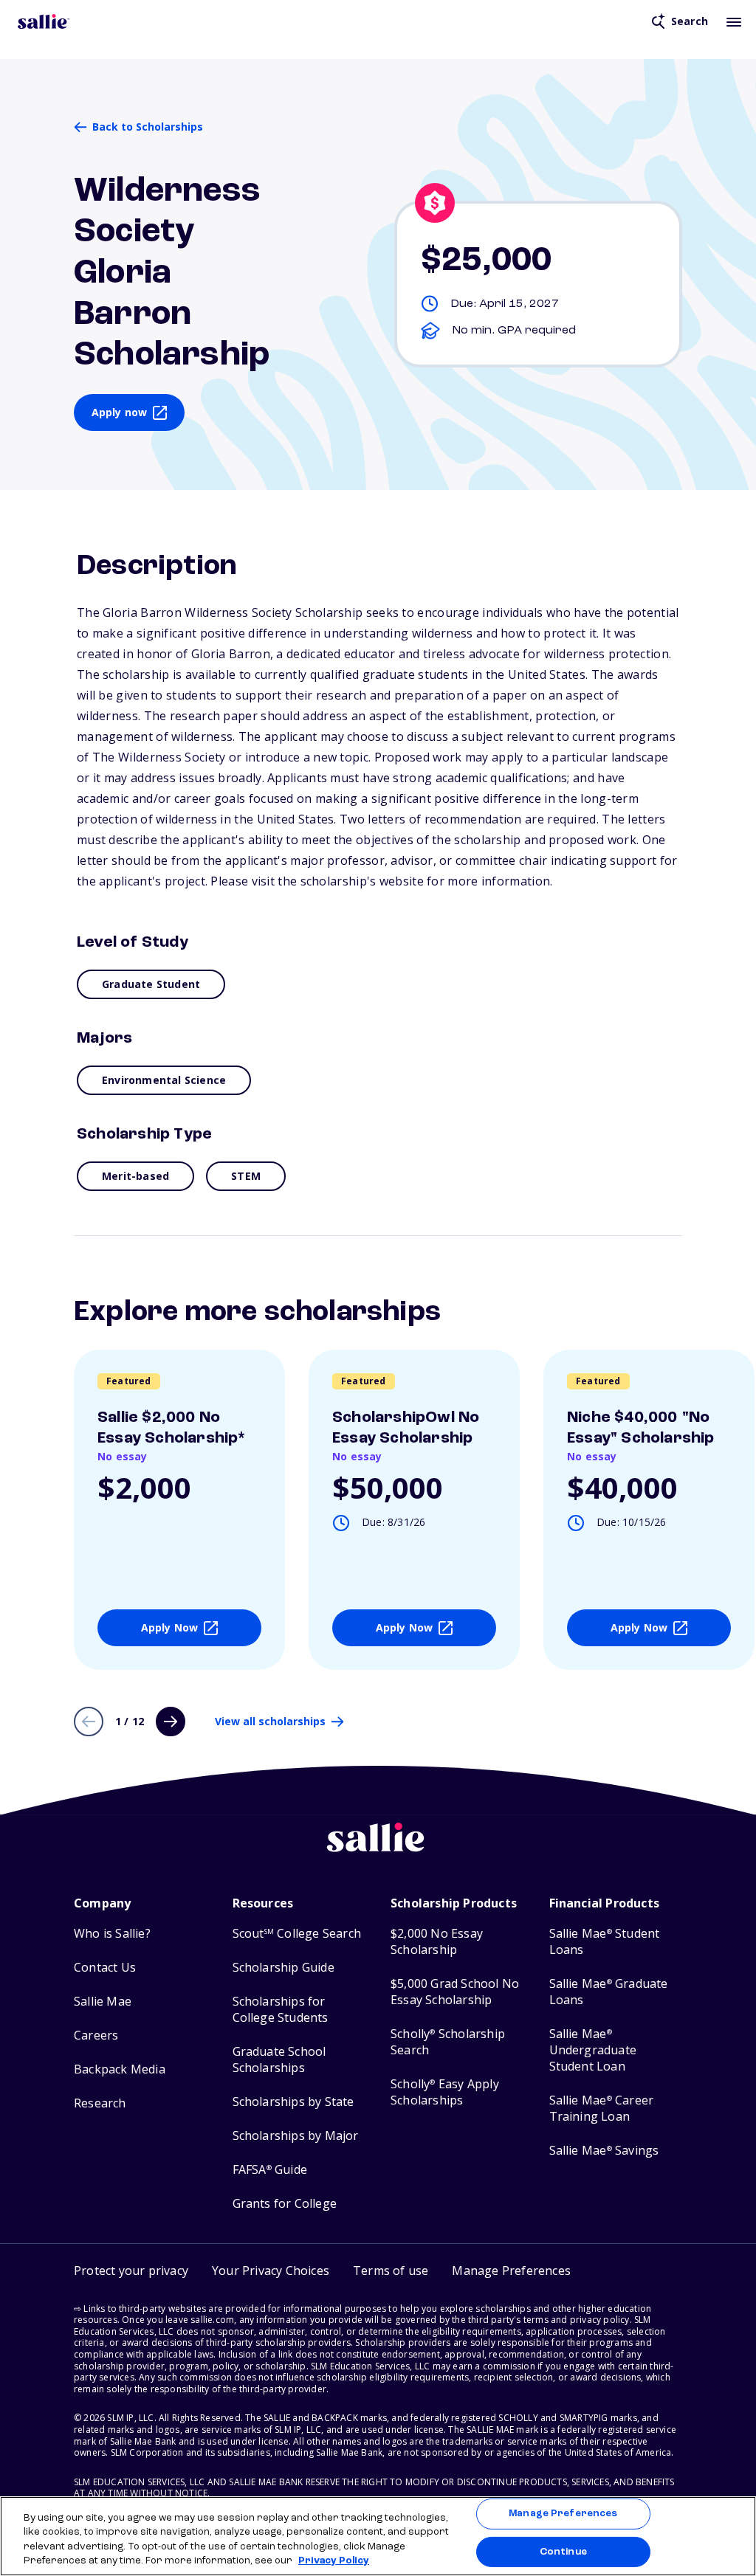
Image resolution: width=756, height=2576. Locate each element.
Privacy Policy (334, 2561)
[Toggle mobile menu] (734, 21)
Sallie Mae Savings (604, 2151)
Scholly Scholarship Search (448, 2042)
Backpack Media (120, 2069)
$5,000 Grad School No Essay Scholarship (455, 1992)
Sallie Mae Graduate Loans (609, 1992)
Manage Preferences (563, 2514)
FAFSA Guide (270, 2170)
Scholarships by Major (296, 2136)
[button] (511, 2271)
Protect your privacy (131, 2271)
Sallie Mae (103, 2002)
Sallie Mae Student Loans (605, 1942)
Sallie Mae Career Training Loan (602, 2109)
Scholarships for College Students (281, 2010)
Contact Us (105, 1968)
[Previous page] (89, 1722)
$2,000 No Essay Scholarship (437, 1942)
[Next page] (171, 1722)
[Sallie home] (44, 21)
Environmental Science (164, 1080)
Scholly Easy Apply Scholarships (445, 2092)
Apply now (120, 412)
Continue (563, 2551)
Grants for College (285, 2204)
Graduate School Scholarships (279, 2060)
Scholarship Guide (283, 1968)
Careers (96, 2035)
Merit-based (135, 1176)
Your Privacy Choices (271, 2271)
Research (100, 2103)
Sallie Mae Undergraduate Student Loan (593, 2050)
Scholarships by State (293, 2102)
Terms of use (391, 2271)
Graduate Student (151, 984)
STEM (246, 1176)
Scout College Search (297, 1934)
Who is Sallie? (112, 1934)
